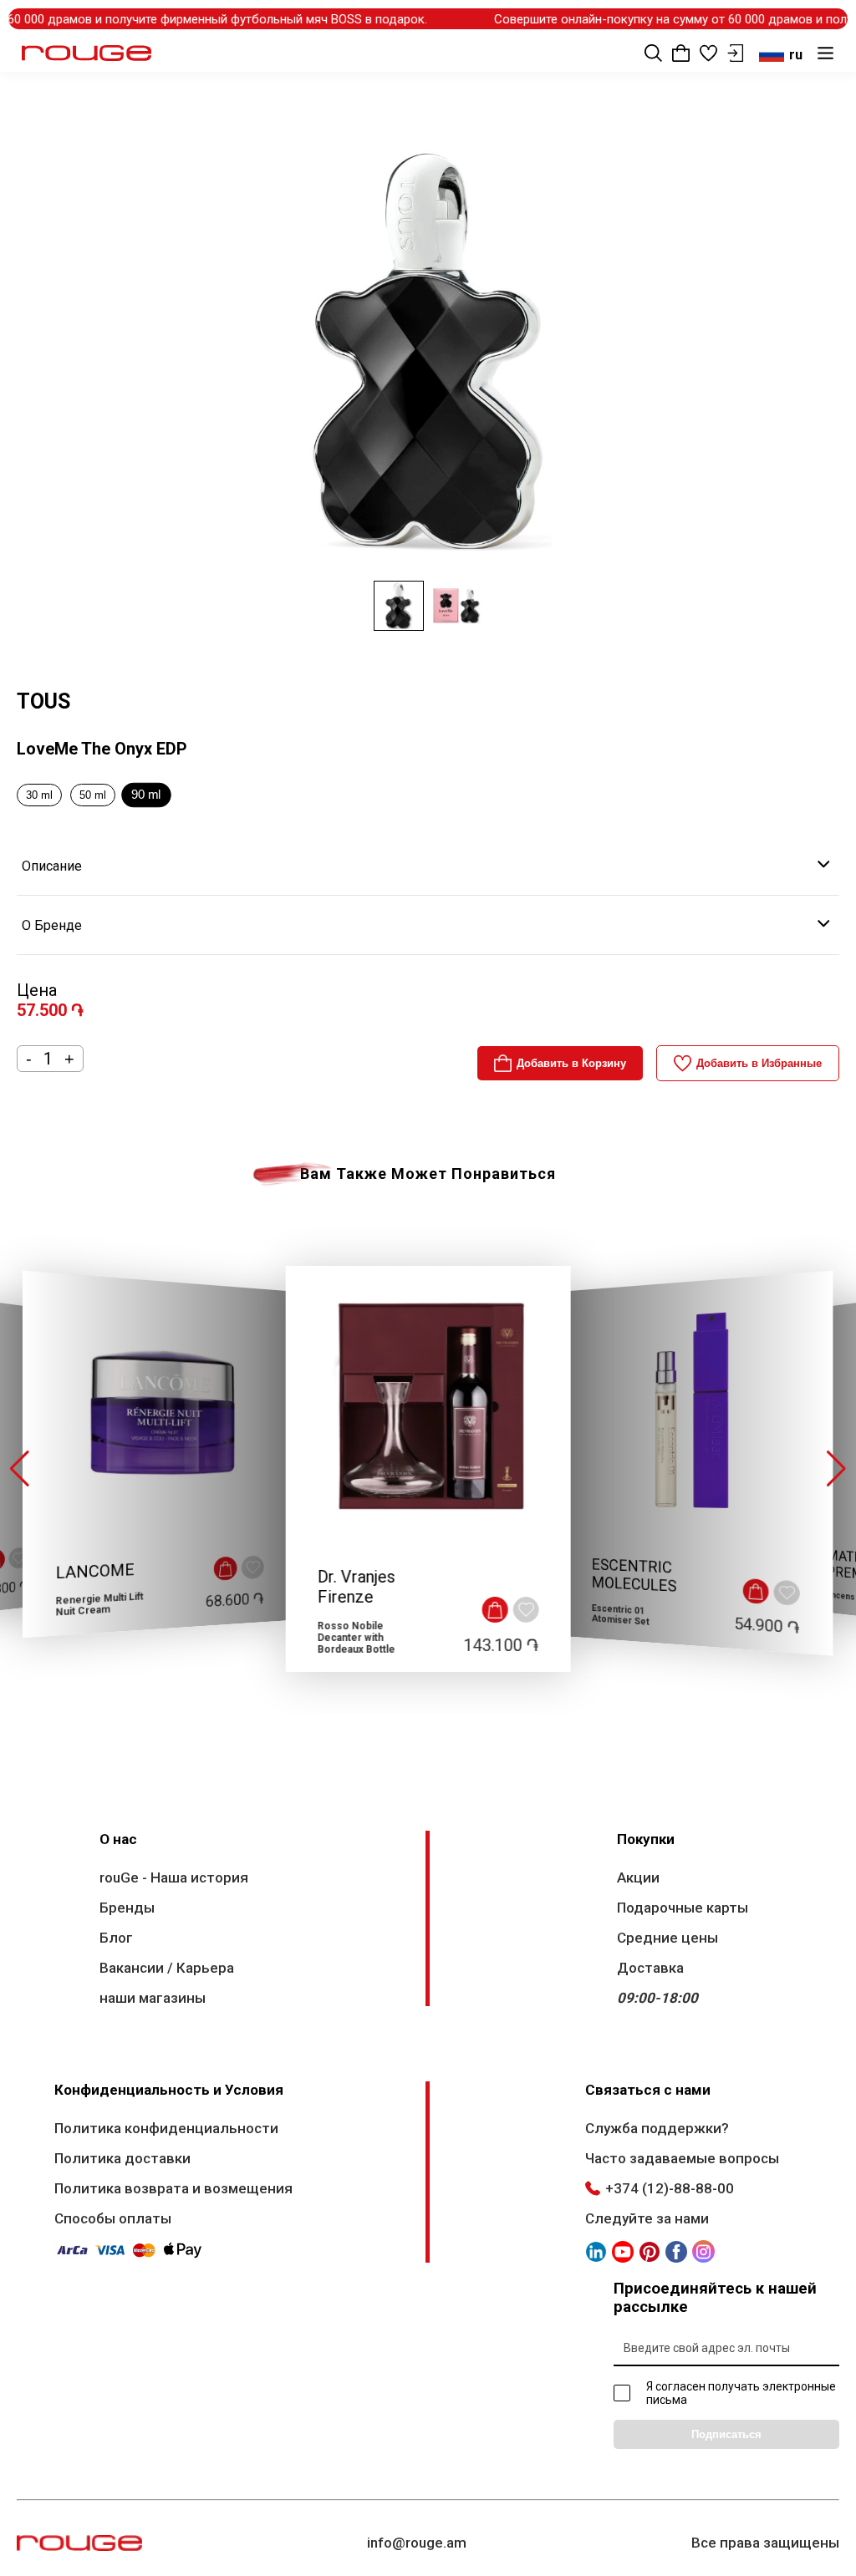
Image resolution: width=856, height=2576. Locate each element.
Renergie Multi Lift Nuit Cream (100, 1604)
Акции (638, 1877)
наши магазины (153, 1998)
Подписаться (726, 2434)
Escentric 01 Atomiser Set (621, 1615)
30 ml (39, 795)
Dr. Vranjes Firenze (356, 1587)
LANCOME (95, 1571)
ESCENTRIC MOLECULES (634, 1576)
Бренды (127, 1908)
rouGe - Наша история (174, 1877)
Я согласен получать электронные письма (741, 2393)
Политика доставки (122, 2158)
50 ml (93, 795)
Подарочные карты (683, 1908)
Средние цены (667, 1938)
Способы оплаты (113, 2218)
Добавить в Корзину (571, 1063)
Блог (116, 1938)
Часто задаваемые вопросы (682, 2158)
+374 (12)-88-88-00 (670, 2188)
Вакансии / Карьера (167, 1968)
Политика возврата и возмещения (173, 2188)
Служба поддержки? (657, 2128)
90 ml (146, 795)
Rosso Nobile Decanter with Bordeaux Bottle (356, 1638)
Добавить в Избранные (759, 1063)
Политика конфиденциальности (166, 2128)
